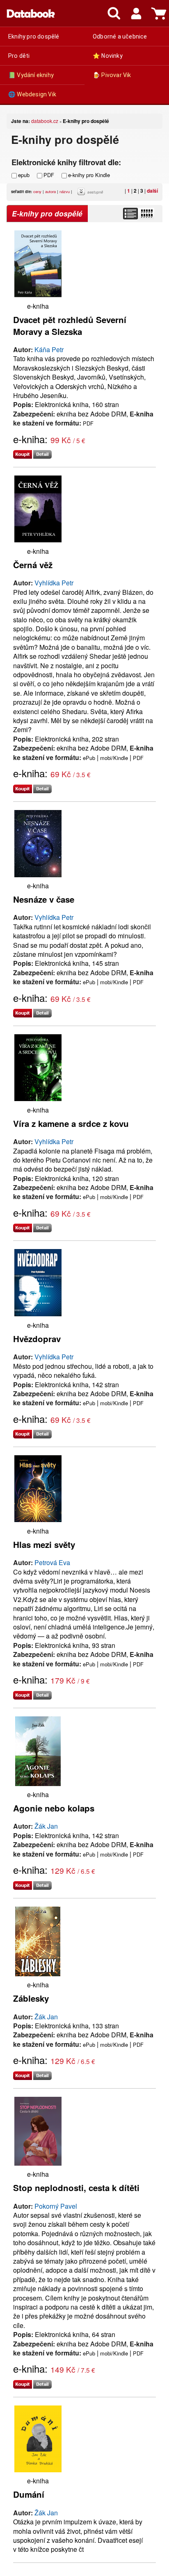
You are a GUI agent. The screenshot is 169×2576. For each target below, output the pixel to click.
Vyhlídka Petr (54, 583)
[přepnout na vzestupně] (82, 193)
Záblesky (31, 1998)
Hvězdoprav (37, 1339)
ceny (37, 191)
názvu (65, 191)
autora (50, 191)
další (152, 191)
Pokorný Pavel (56, 2206)
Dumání (29, 2494)
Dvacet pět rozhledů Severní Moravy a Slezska (70, 325)
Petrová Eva (52, 1562)
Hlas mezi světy (44, 1544)
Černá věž (33, 565)
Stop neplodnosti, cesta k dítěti (76, 2188)
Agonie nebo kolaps (54, 1808)
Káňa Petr (49, 349)
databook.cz (45, 121)
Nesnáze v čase (44, 899)
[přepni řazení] (146, 214)
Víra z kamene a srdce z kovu (71, 1123)
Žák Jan (46, 1826)
